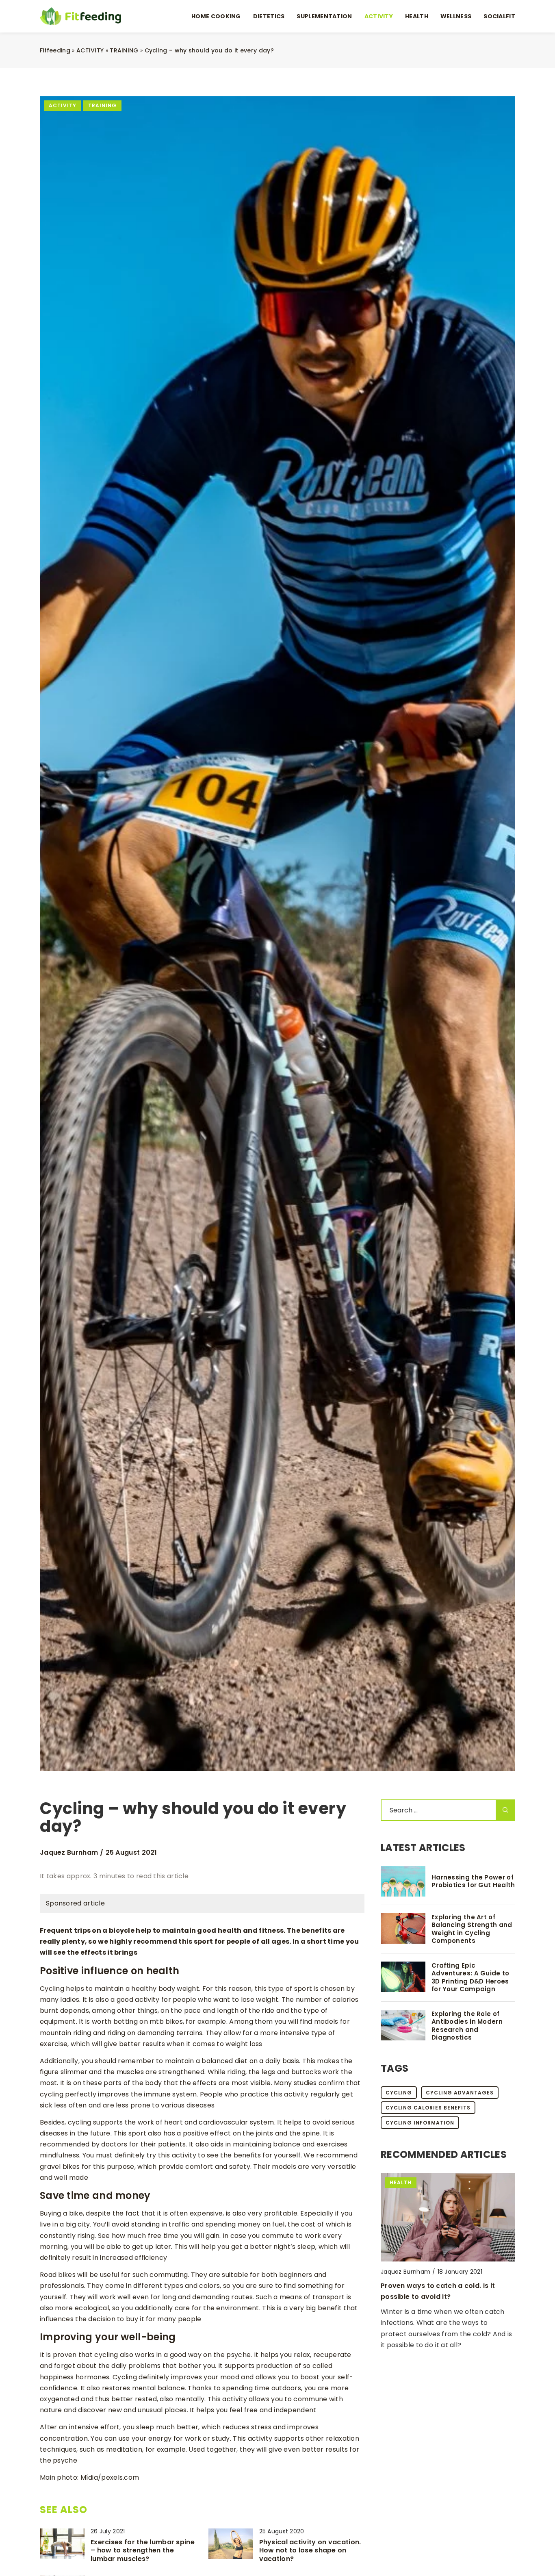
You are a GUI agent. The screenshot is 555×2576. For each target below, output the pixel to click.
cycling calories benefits (428, 2108)
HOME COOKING (216, 16)
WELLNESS (456, 16)
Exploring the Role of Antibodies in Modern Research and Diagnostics (467, 2026)
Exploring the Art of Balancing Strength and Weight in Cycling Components (472, 1929)
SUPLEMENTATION (324, 16)
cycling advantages (460, 2093)
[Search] (505, 1810)
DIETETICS (269, 16)
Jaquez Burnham (69, 1853)
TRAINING (102, 105)
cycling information (420, 2123)
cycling (399, 2093)
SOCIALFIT (499, 16)
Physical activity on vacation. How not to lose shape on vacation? (310, 2551)
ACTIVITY (379, 16)
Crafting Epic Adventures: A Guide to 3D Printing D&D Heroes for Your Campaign (470, 1977)
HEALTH (417, 16)
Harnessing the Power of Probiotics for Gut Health (473, 1881)
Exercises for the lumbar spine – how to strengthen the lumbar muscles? (143, 2551)
